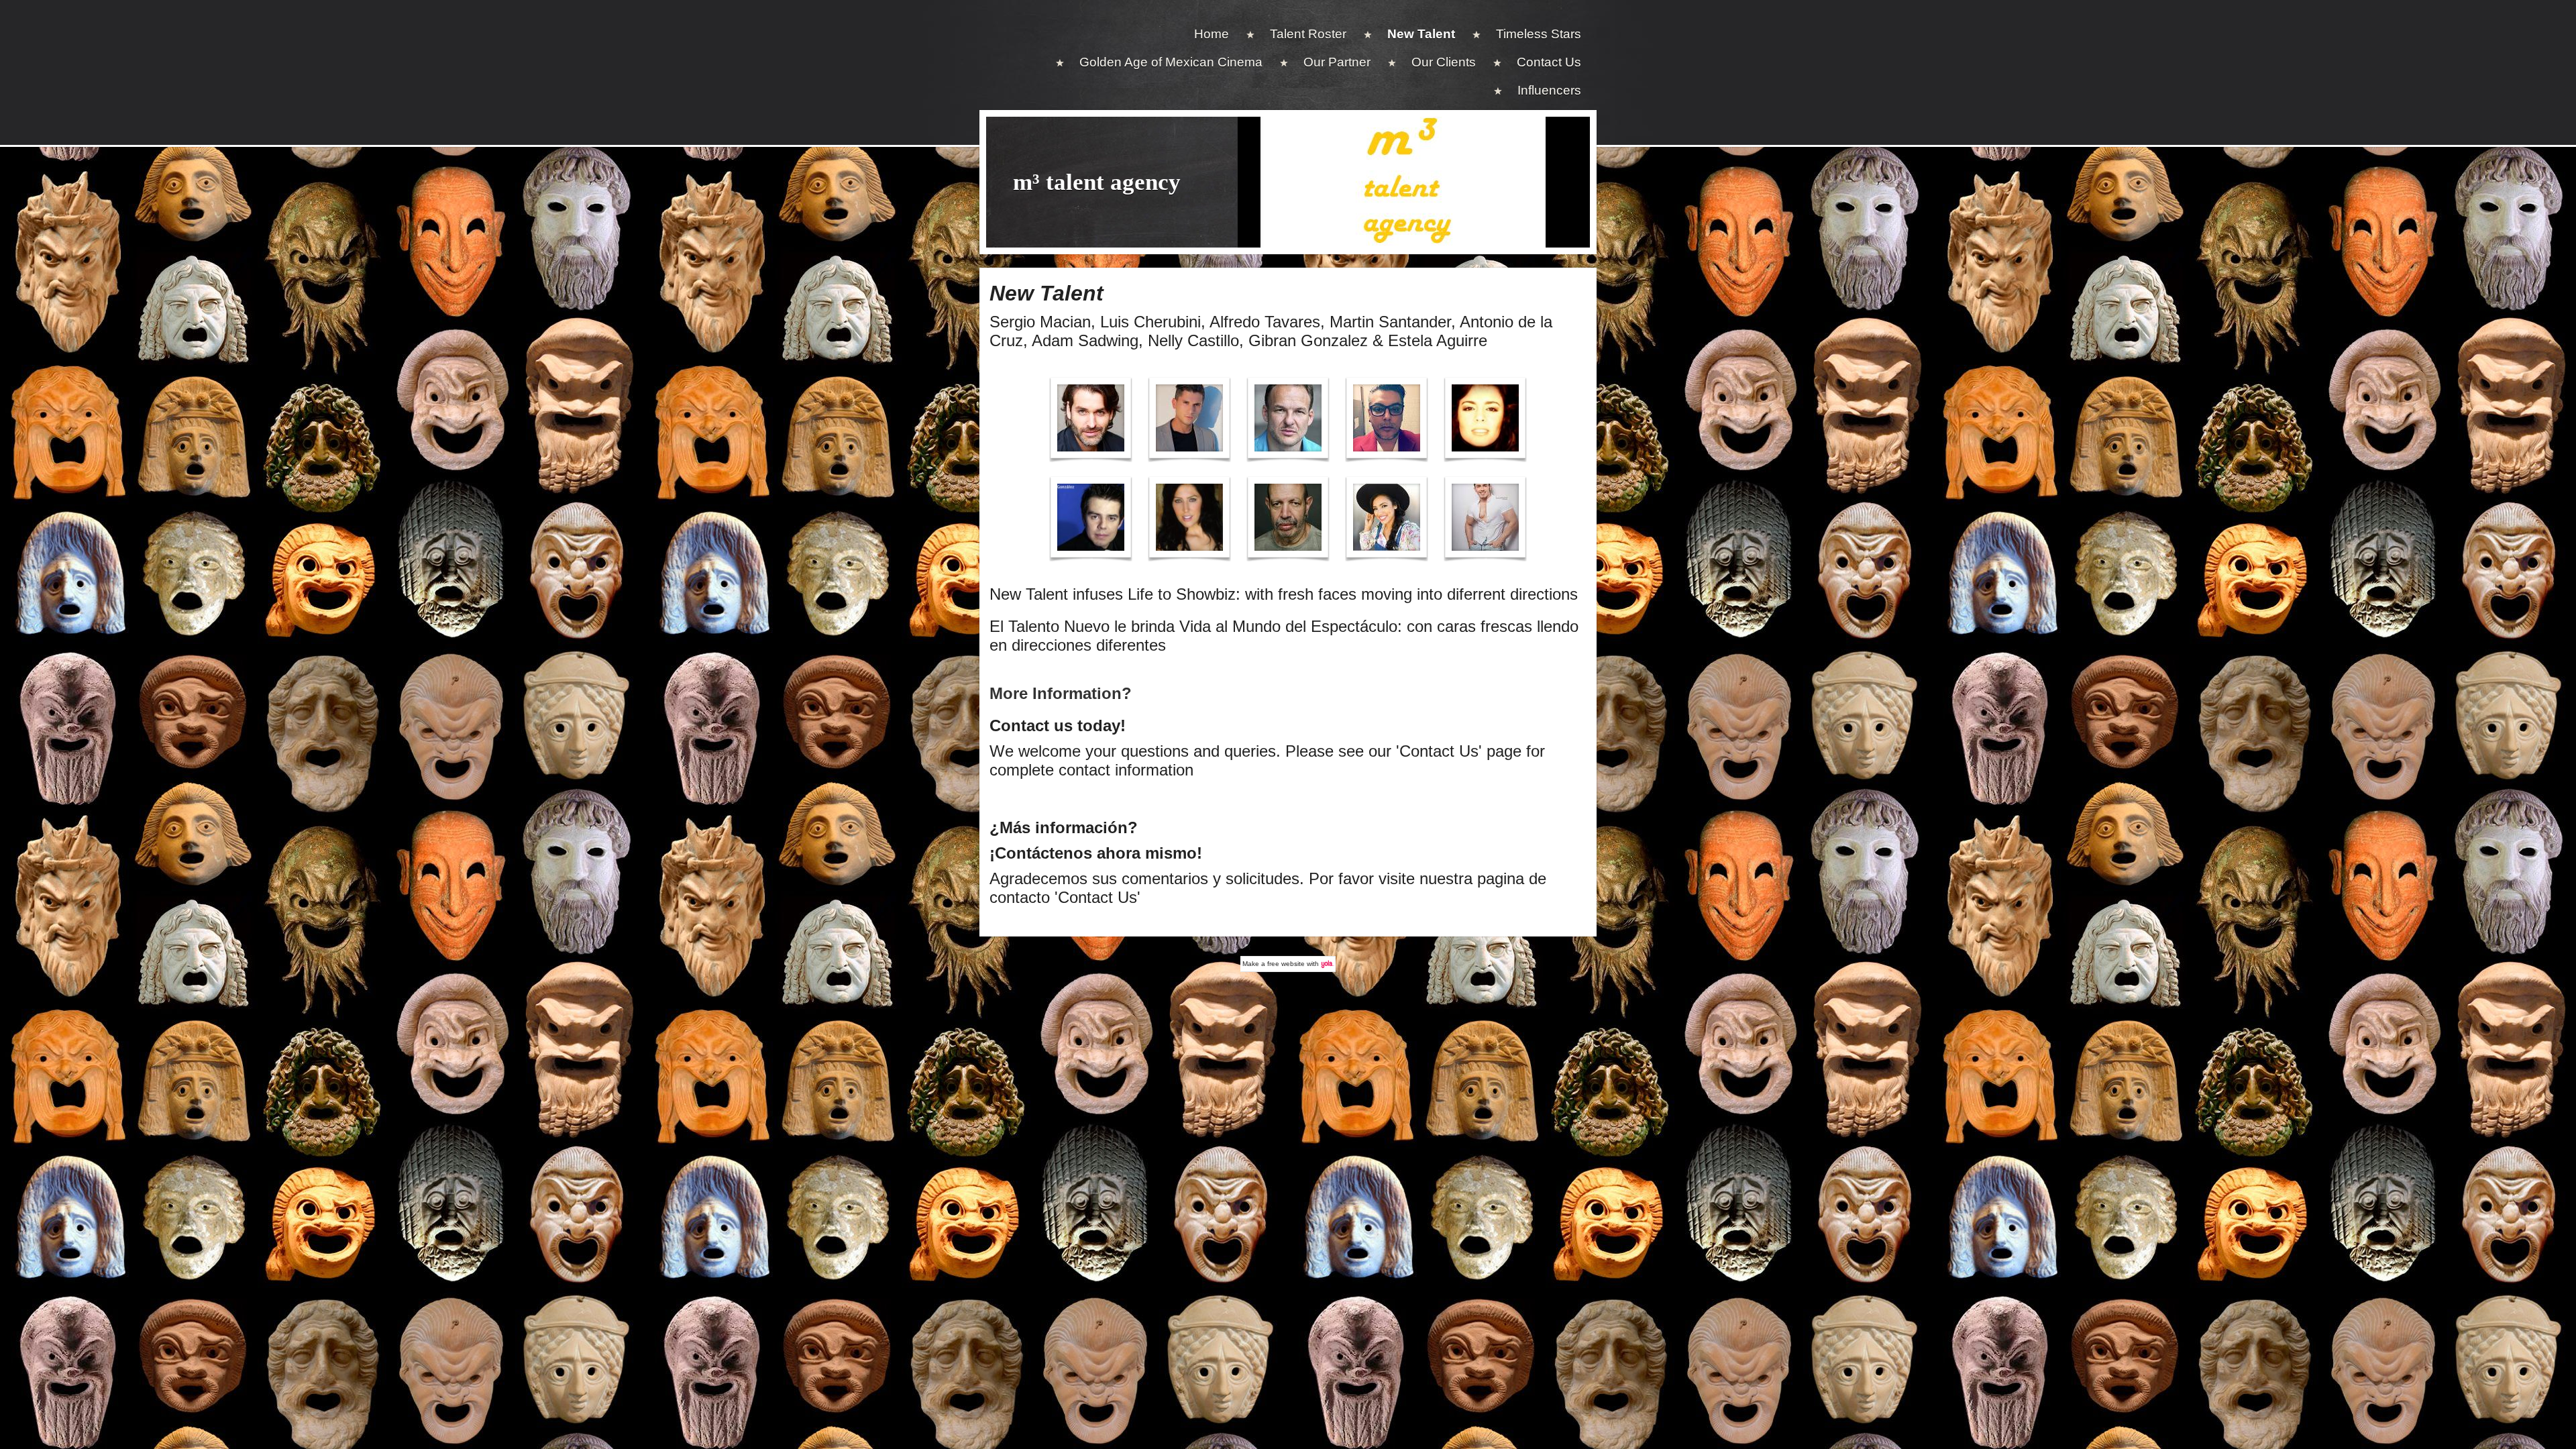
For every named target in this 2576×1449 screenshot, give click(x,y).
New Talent (1421, 34)
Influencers (1549, 90)
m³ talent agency (1097, 182)
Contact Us (1549, 62)
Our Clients (1444, 62)
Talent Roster (1308, 34)
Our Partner (1337, 62)
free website (1286, 964)
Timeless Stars (1539, 34)
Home (1212, 34)
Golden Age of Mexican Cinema (1171, 62)
